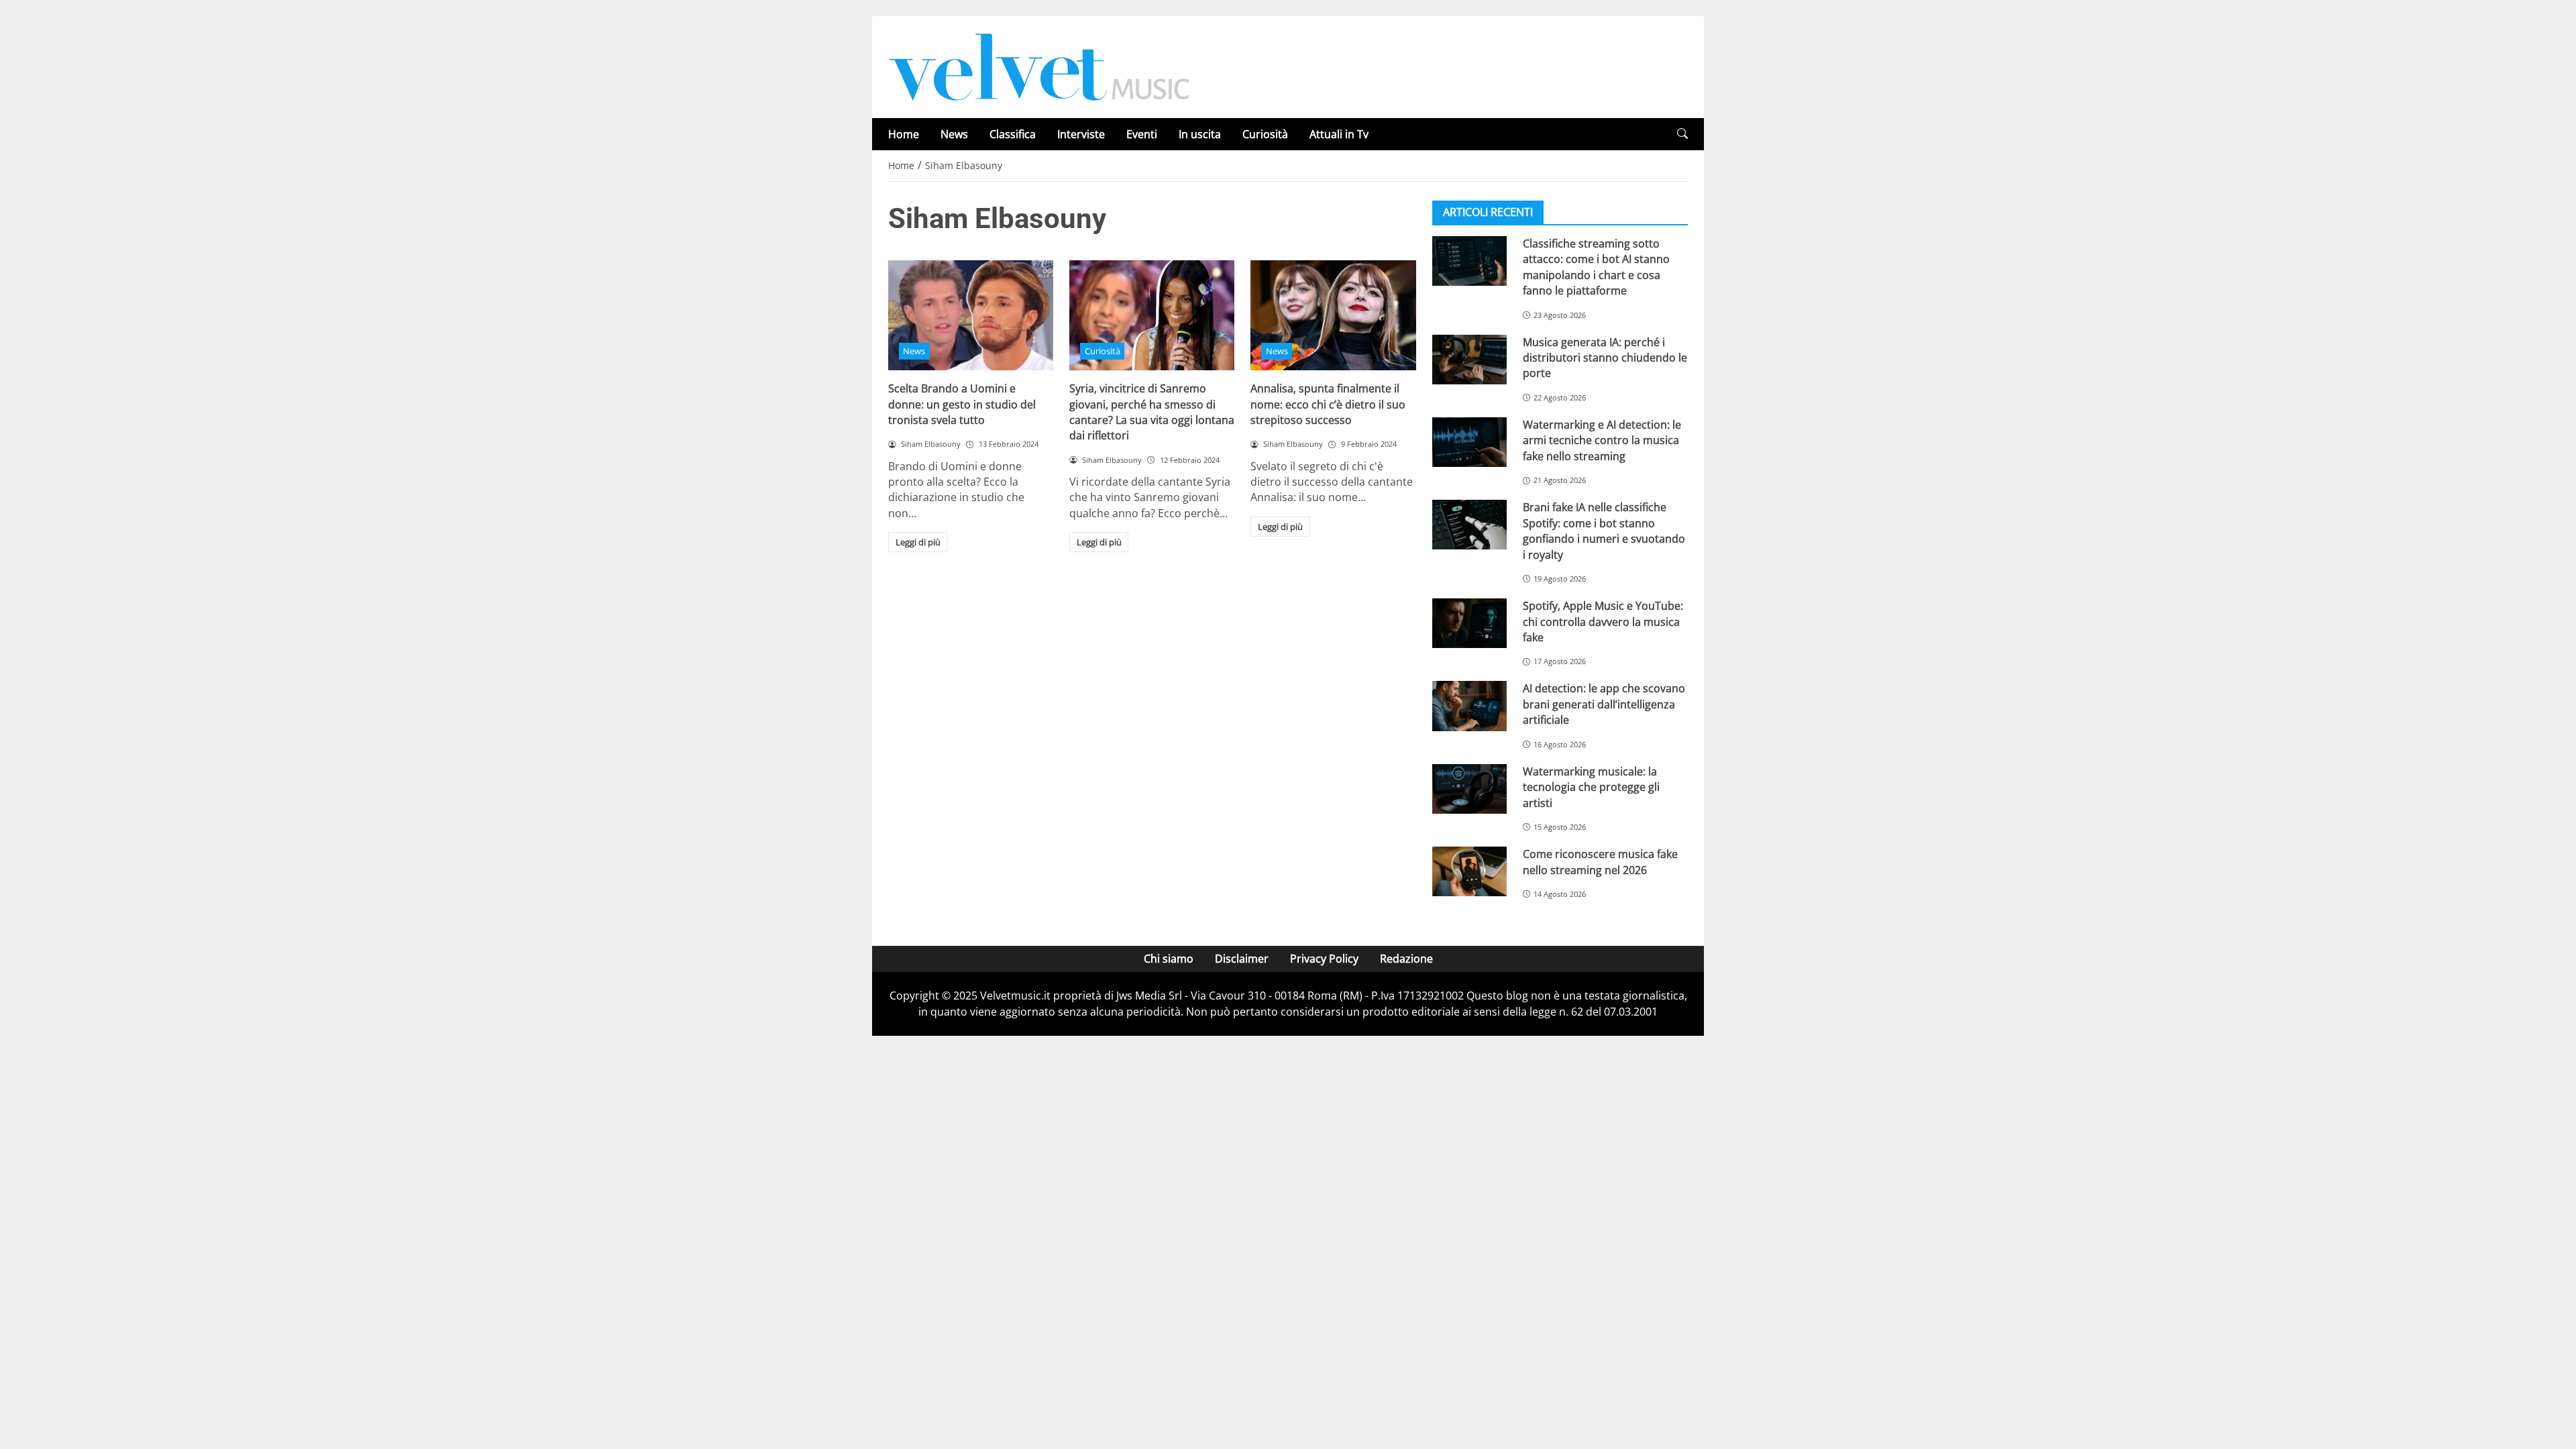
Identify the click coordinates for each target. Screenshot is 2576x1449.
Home (904, 134)
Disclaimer (1242, 959)
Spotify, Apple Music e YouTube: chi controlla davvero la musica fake (1603, 622)
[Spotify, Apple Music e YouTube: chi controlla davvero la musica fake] (1469, 623)
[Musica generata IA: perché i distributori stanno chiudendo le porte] (1469, 360)
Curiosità (1265, 134)
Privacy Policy (1324, 959)
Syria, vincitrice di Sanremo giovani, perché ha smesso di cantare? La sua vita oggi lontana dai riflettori (1152, 412)
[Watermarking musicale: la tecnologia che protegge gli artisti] (1469, 789)
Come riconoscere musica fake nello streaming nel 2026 (1600, 862)
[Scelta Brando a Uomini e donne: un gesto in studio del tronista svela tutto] (971, 315)
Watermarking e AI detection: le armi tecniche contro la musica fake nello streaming (1602, 440)
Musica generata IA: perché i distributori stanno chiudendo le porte (1605, 358)
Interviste (1081, 134)
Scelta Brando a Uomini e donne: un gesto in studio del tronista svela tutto (962, 404)
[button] (1682, 134)
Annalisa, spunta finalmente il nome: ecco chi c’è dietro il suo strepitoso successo (1328, 404)
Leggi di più (918, 542)
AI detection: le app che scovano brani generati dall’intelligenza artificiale (1604, 704)
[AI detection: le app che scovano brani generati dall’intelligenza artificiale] (1469, 706)
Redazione (1406, 959)
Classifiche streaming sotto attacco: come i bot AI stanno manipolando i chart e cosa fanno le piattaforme (1596, 267)
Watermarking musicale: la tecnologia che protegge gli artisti (1591, 787)
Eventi (1142, 134)
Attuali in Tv (1339, 134)
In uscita (1200, 134)
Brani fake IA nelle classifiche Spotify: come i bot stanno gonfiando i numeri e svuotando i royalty (1604, 531)
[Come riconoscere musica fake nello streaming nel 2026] (1469, 871)
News (954, 134)
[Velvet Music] (1039, 66)
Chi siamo (1169, 959)
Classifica (1013, 134)
